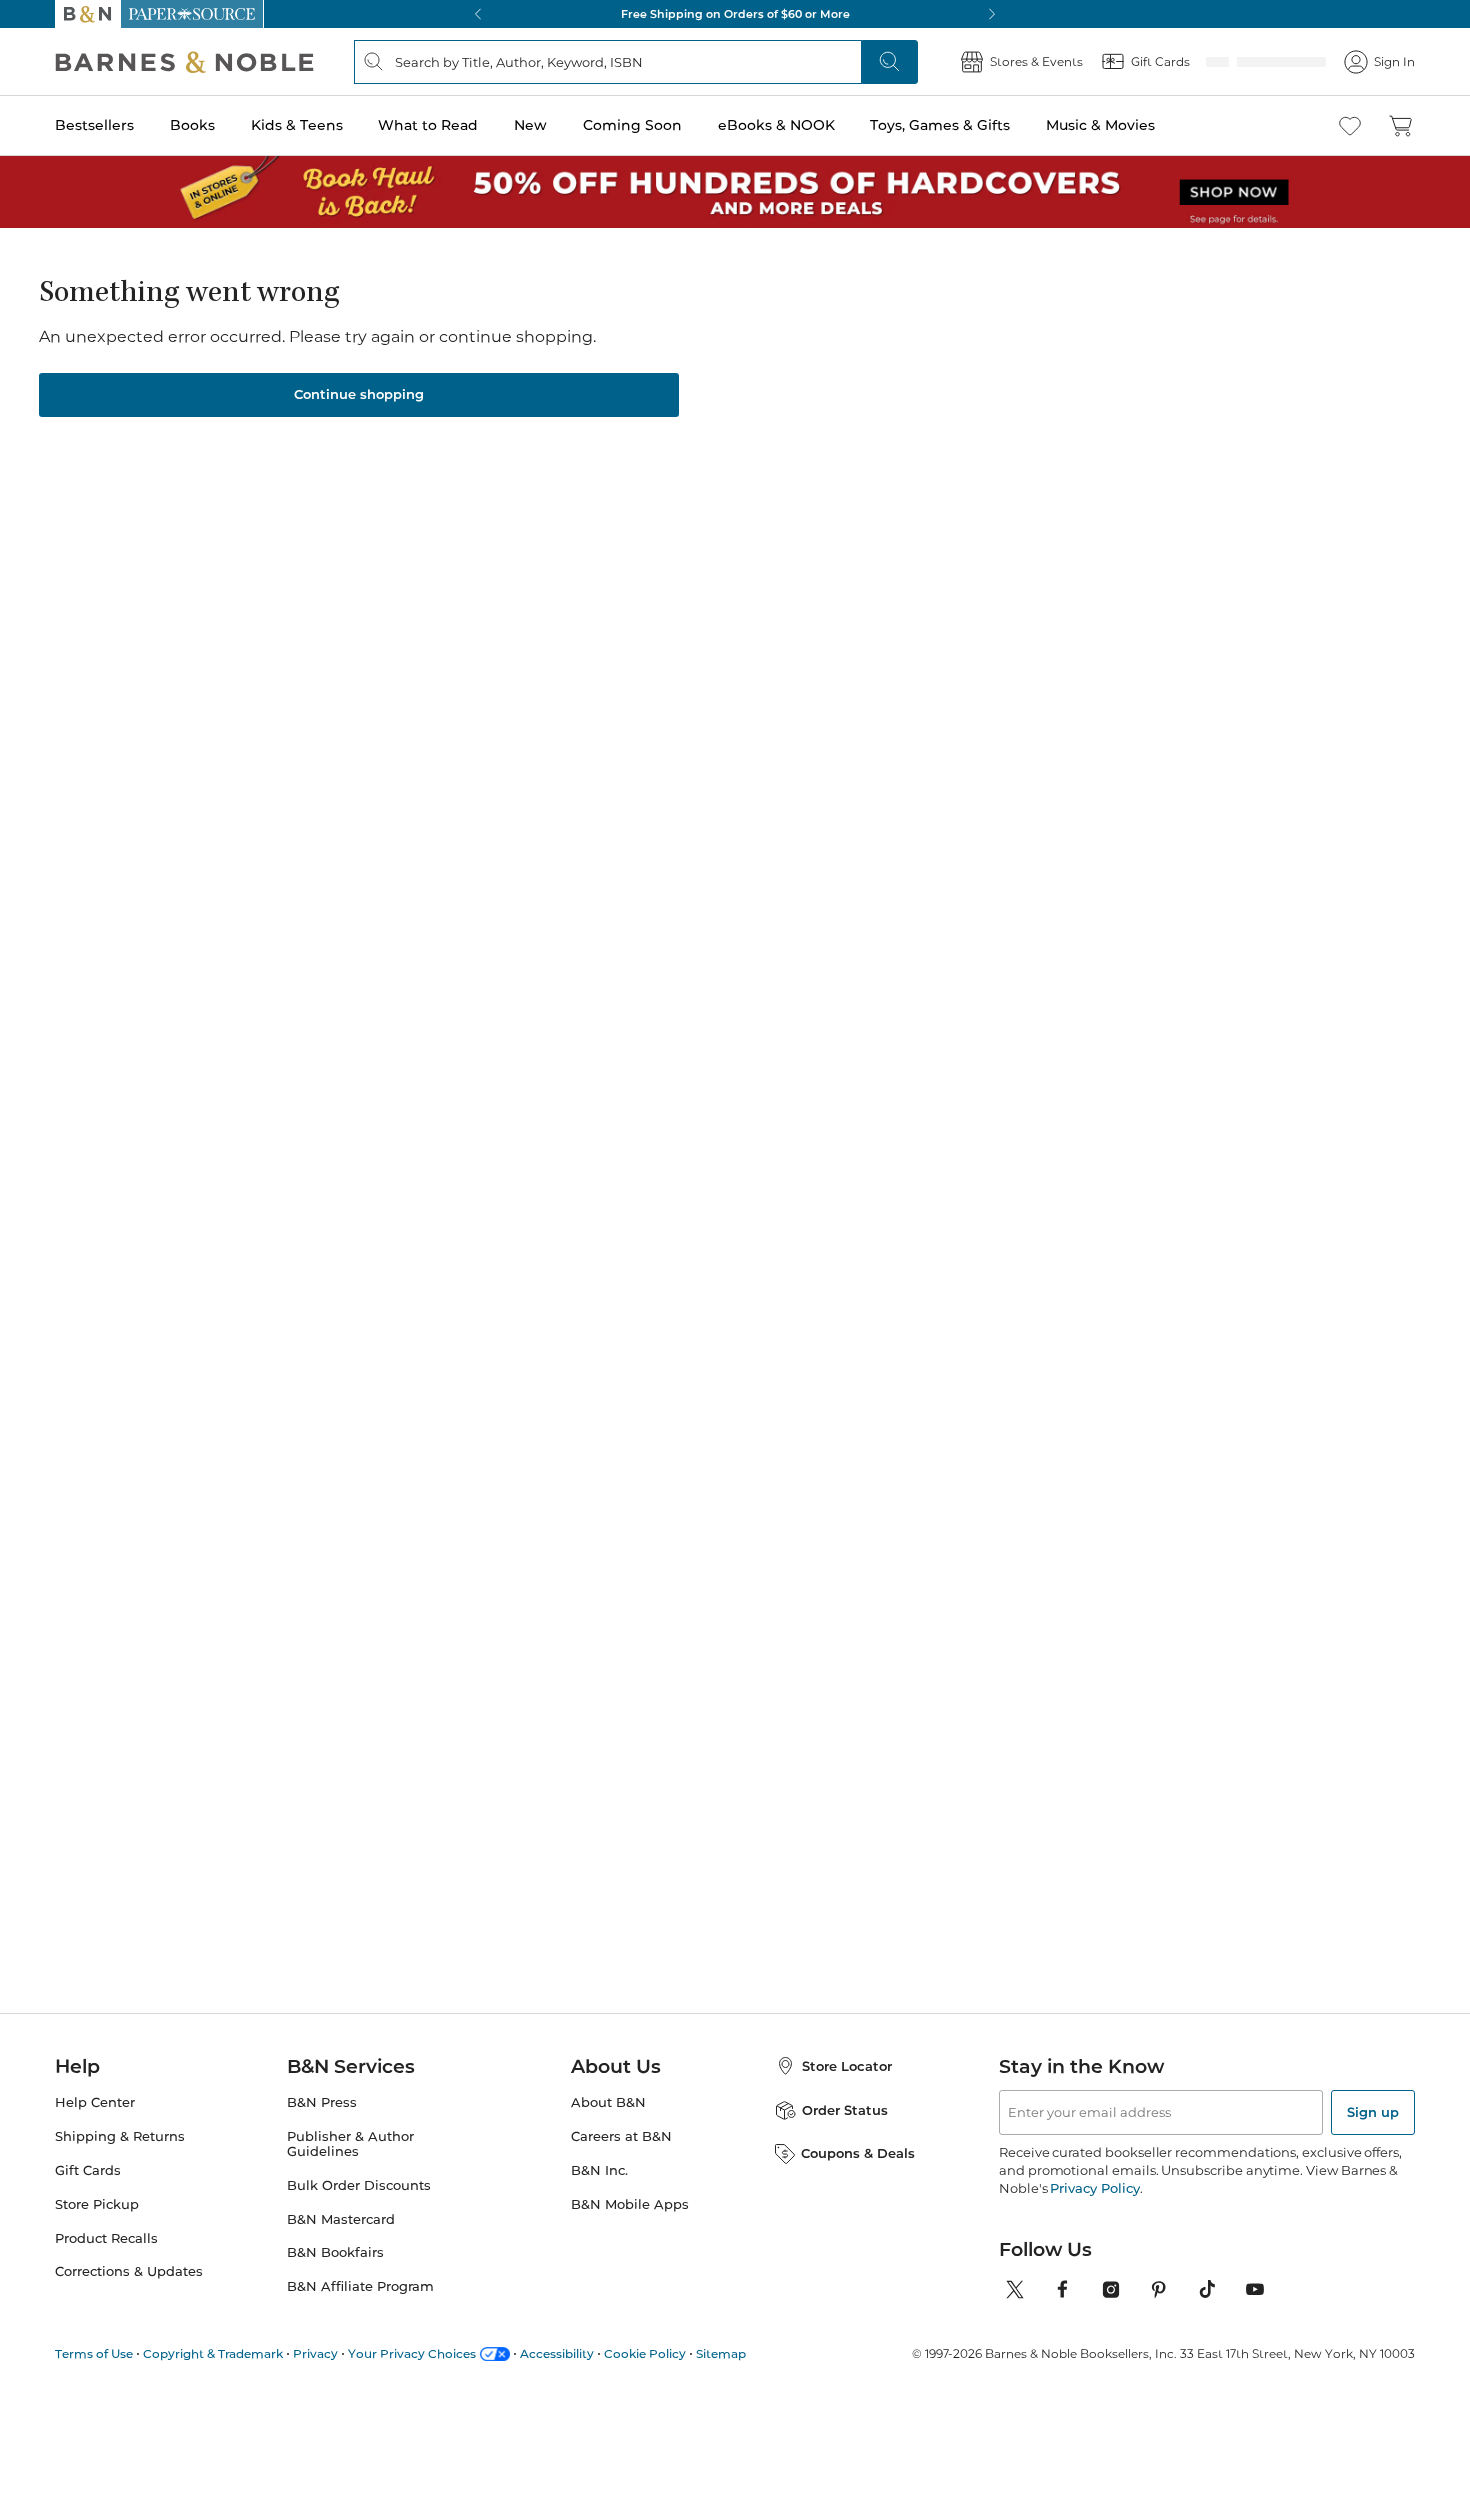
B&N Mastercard (335, 2228)
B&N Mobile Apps (612, 2228)
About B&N (593, 2126)
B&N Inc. (587, 2194)
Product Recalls (101, 2262)
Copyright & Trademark (199, 2378)
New (534, 125)
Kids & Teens (298, 125)
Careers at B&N (606, 2160)
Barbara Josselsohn (640, 405)
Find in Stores (1073, 796)
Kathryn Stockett (1062, 1627)
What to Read (429, 125)
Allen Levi (281, 1627)
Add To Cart (1073, 695)
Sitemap (666, 2378)
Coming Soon (638, 125)
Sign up (1374, 2136)
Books (190, 125)
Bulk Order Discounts (349, 2194)
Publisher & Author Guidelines (373, 2160)
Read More (284, 1082)
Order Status (831, 2133)
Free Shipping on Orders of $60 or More (735, 14)
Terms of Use (90, 2378)
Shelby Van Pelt (679, 1647)
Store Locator (834, 2089)
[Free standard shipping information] (886, 719)
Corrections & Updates (120, 2295)
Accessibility (515, 2378)
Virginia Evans (865, 1647)
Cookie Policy (596, 2378)
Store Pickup (92, 2228)
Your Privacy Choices (380, 2378)
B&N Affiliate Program (350, 2295)
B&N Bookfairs (330, 2262)
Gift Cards (84, 2194)
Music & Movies (1105, 125)
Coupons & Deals (844, 2176)
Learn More (647, 493)
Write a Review (731, 433)
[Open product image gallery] (294, 495)
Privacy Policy (1040, 2211)
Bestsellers (89, 125)
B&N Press (319, 2126)
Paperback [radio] (613, 583)
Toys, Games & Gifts (944, 125)
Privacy (292, 2378)
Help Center (89, 2126)
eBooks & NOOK (780, 125)
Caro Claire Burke (494, 1647)
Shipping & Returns (111, 2160)
